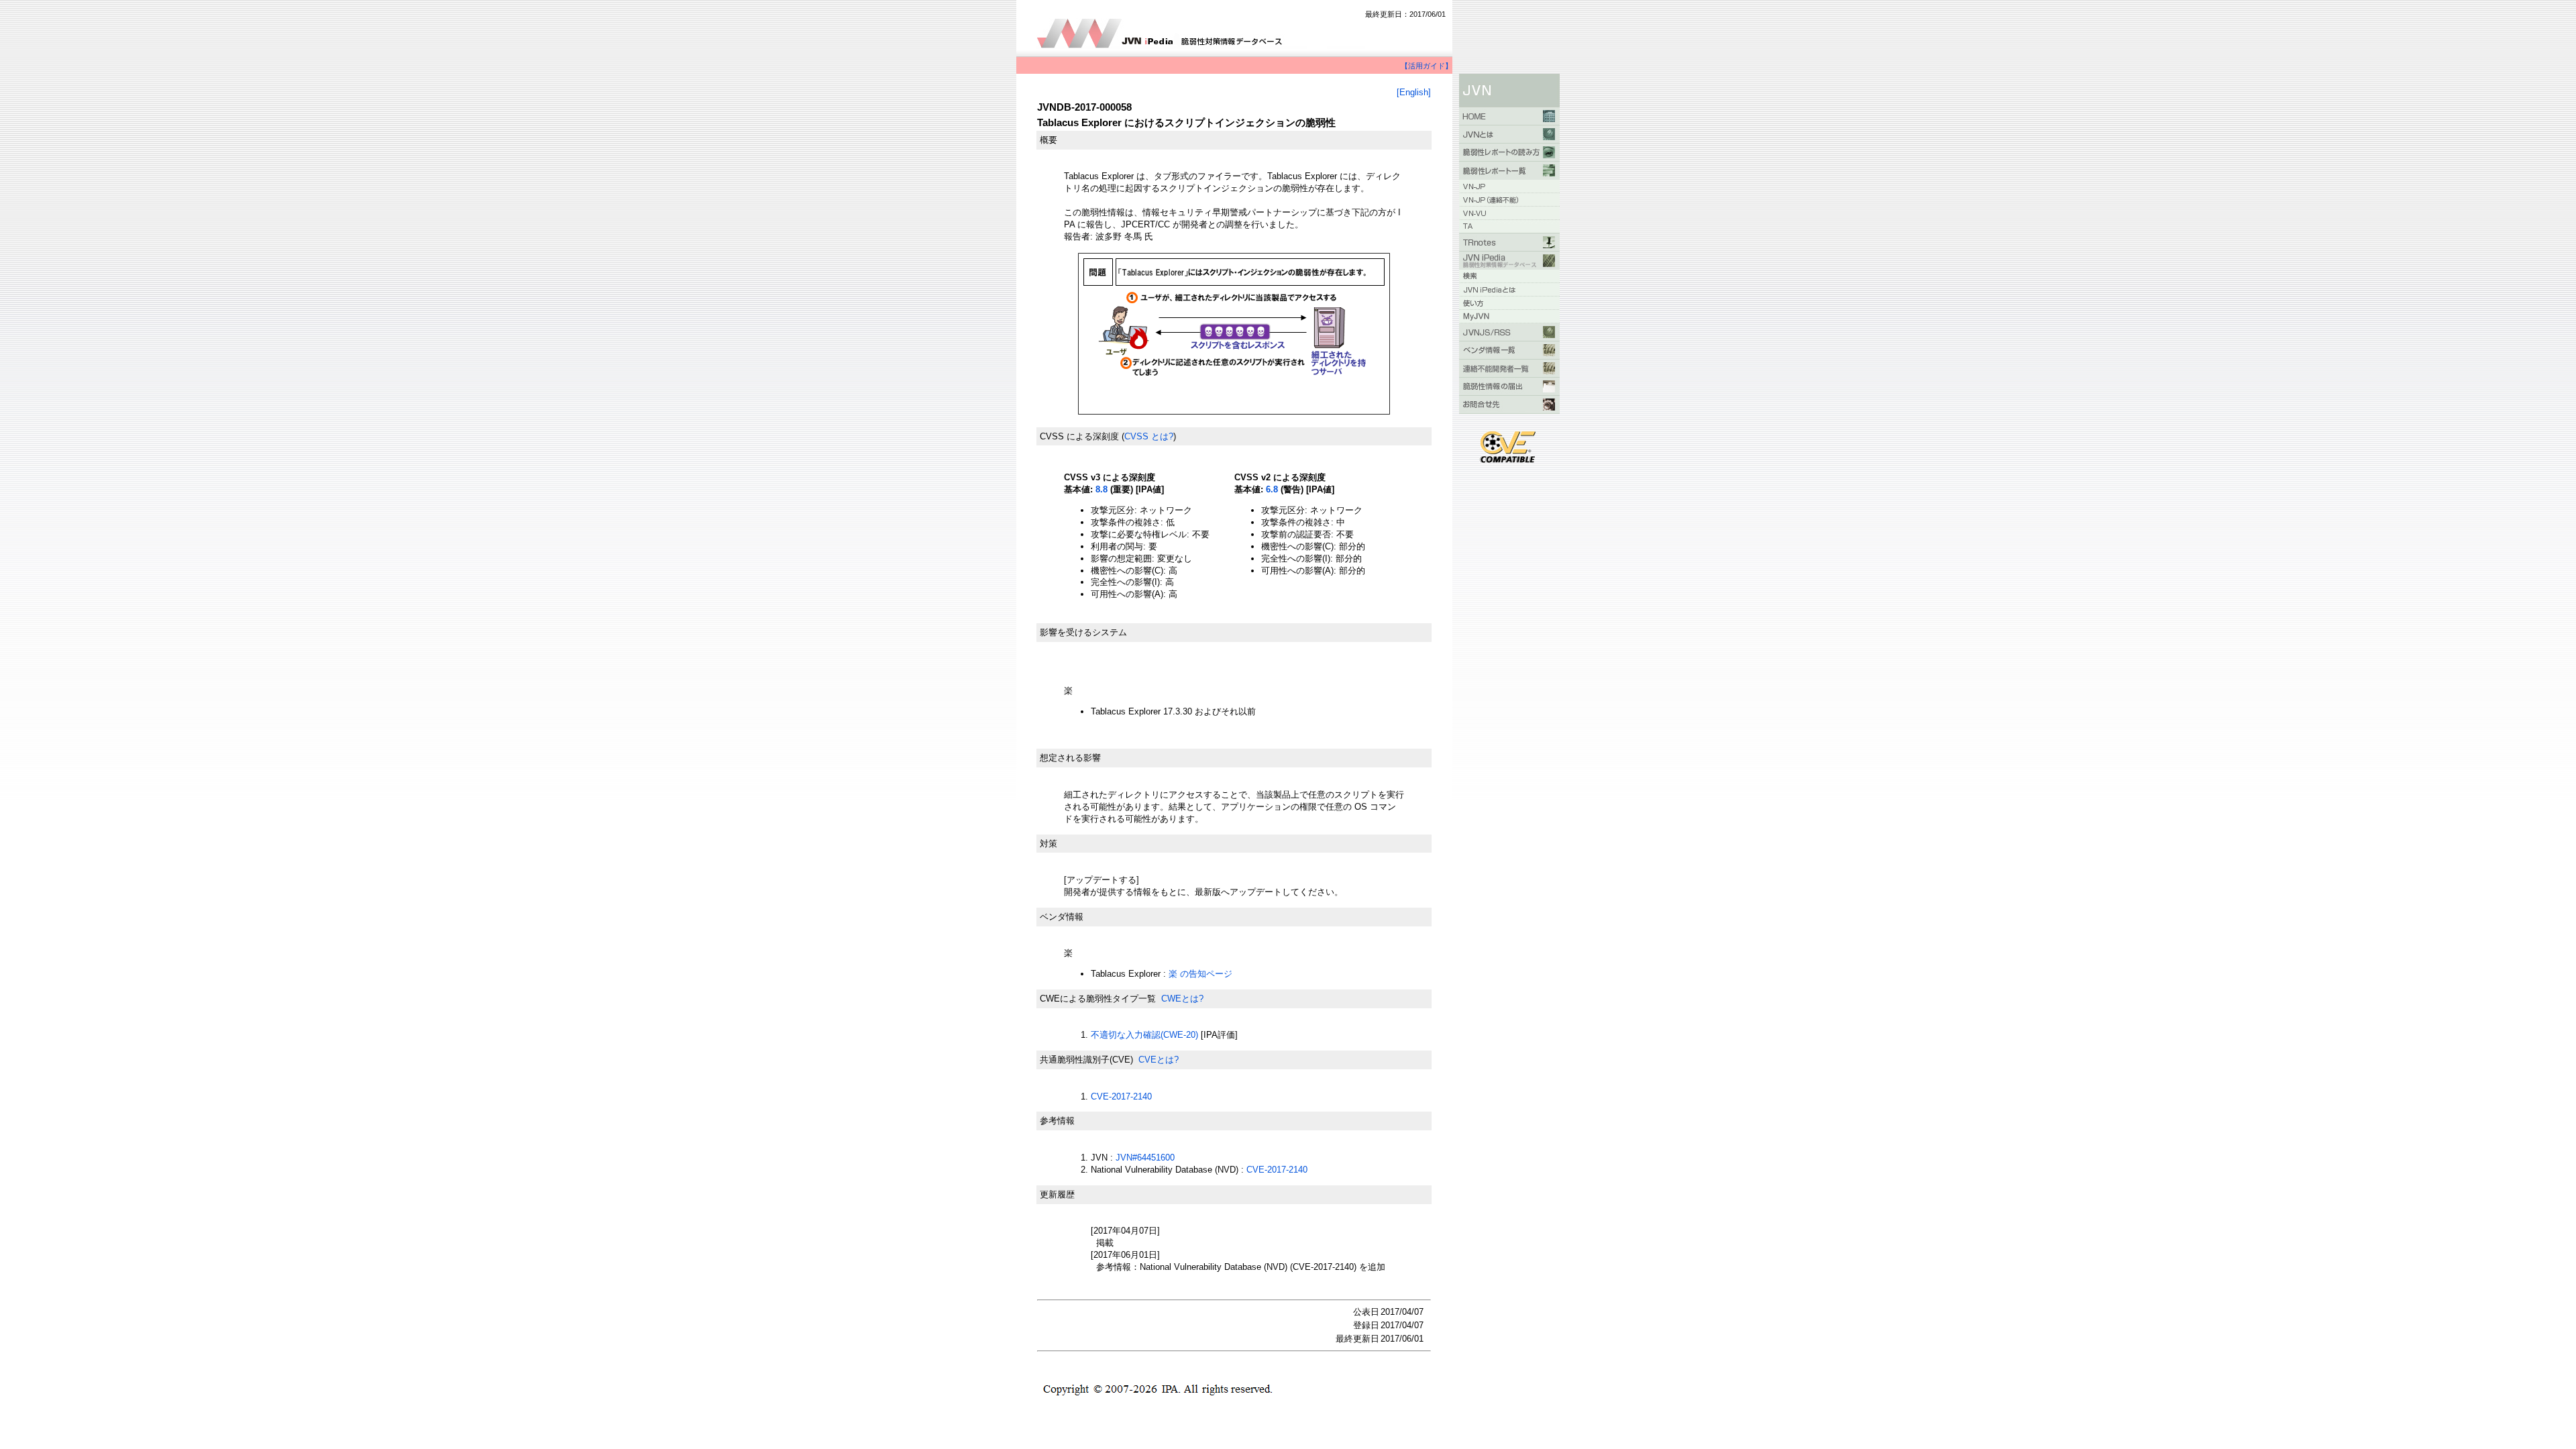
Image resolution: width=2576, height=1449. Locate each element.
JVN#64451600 (1145, 1158)
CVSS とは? (1149, 436)
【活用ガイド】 (1427, 66)
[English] (1414, 92)
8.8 (1102, 489)
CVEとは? (1159, 1060)
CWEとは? (1182, 999)
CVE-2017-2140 (1121, 1096)
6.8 (1272, 489)
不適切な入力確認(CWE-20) (1144, 1035)
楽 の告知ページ (1200, 974)
